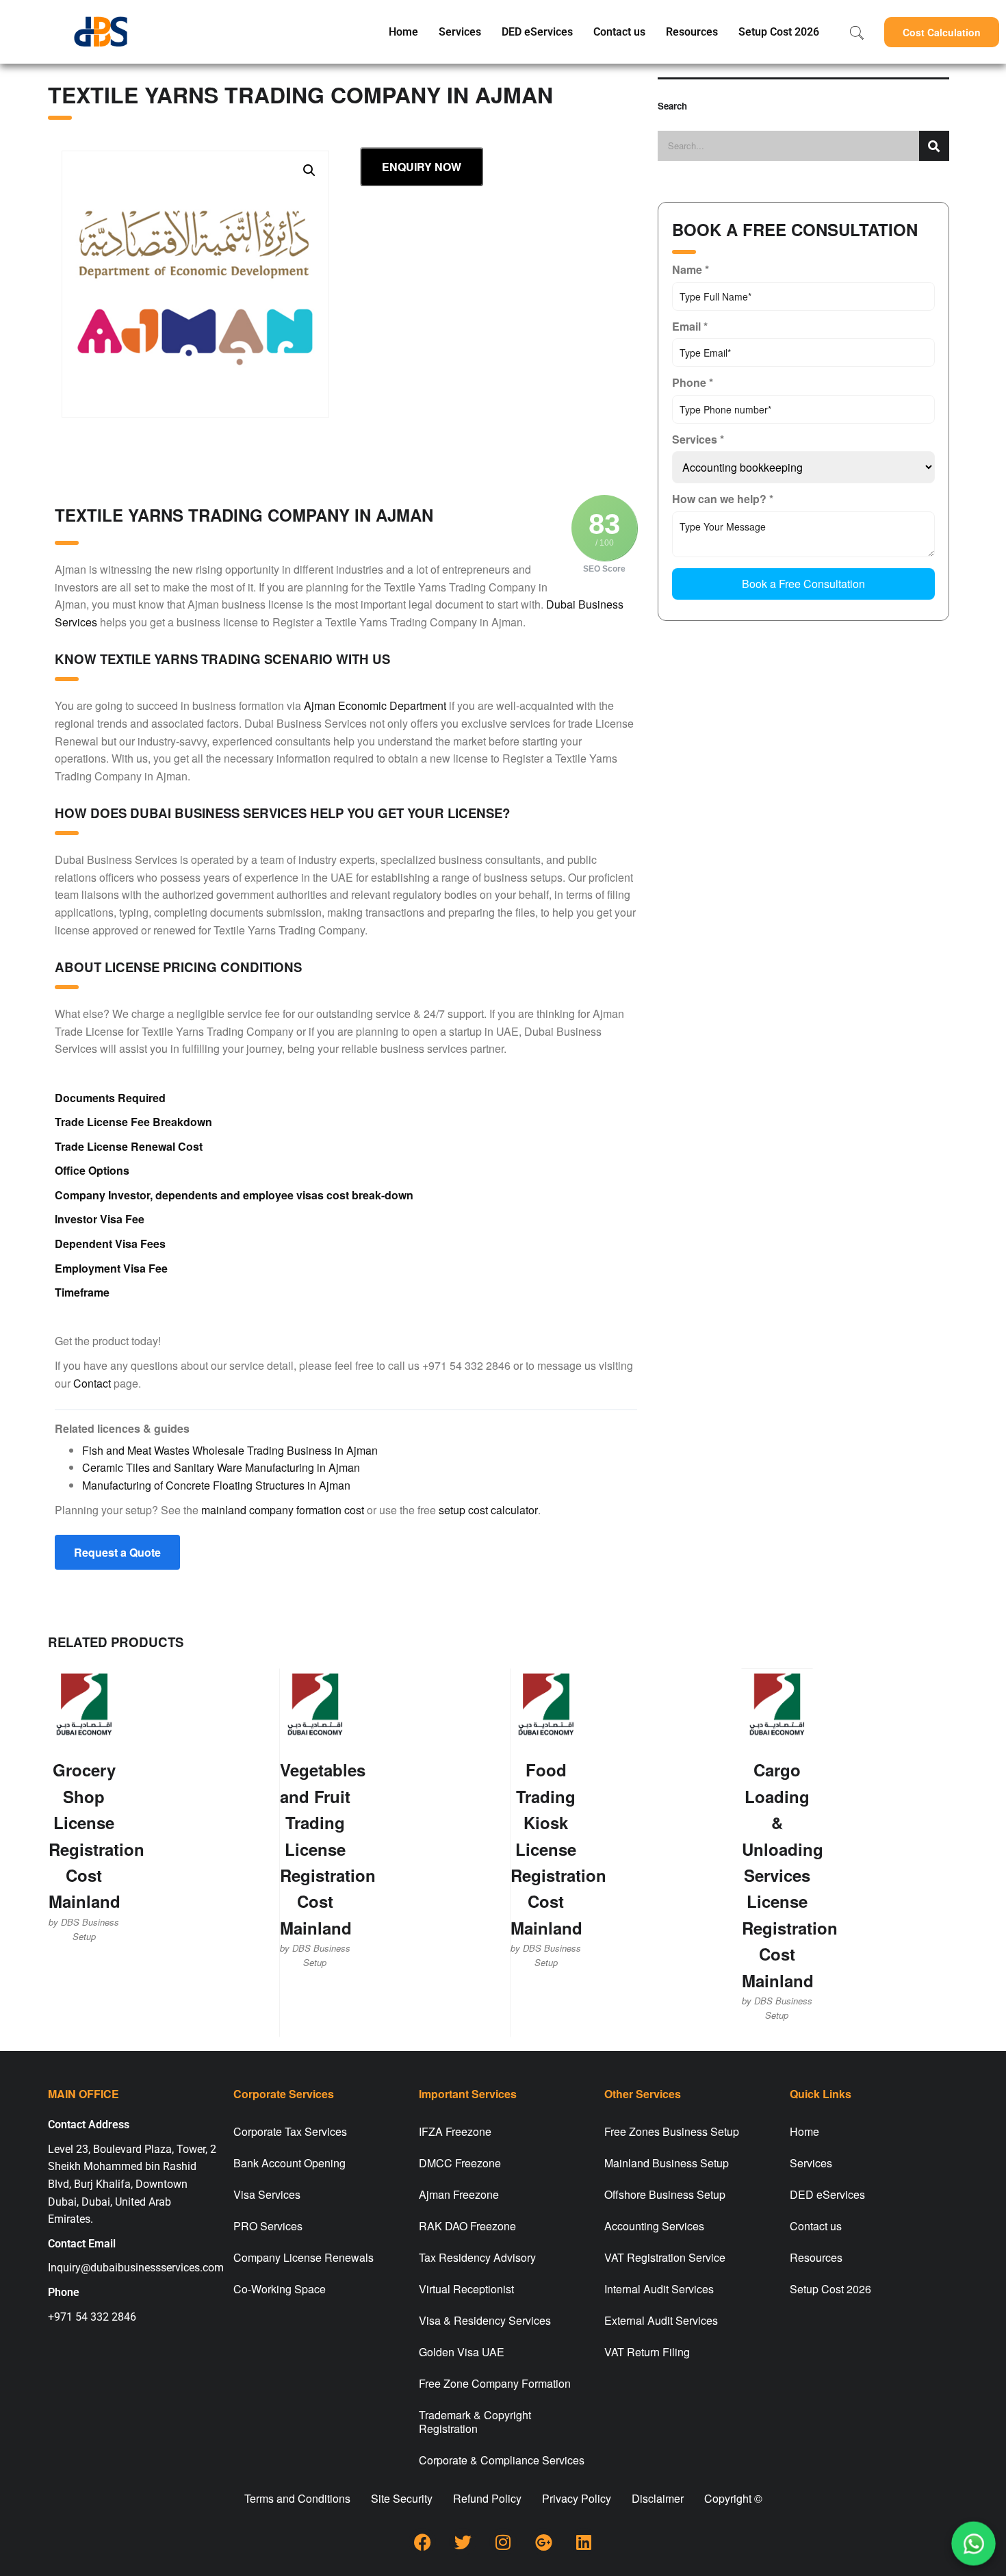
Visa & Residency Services (485, 2320)
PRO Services (268, 2226)
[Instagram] (503, 2542)
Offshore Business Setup (665, 2194)
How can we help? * (723, 499)
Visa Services (267, 2194)
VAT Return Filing (647, 2352)
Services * (698, 439)
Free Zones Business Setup (672, 2131)
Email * (690, 326)
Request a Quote (117, 1552)
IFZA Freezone (455, 2131)
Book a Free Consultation (803, 584)
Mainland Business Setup (667, 2163)
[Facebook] (422, 2542)
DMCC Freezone (460, 2163)
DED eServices (537, 32)
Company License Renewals (304, 2257)
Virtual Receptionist (466, 2289)
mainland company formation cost (283, 1510)
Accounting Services (654, 2226)
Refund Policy (487, 2498)
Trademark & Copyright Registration (475, 2422)
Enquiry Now (422, 167)
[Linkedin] (584, 2542)
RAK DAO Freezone (467, 2226)
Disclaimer (658, 2498)
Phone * (693, 382)
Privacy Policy (577, 2498)
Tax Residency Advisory (477, 2257)
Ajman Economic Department (375, 705)
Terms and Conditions (297, 2498)
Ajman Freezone (459, 2194)
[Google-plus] (543, 2542)
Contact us (619, 32)
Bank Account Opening (289, 2163)
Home (403, 32)
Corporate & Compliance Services (502, 2460)
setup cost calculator (488, 1510)
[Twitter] (463, 2542)
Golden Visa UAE (462, 2352)
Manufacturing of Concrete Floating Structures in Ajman (216, 1485)
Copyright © (733, 2498)
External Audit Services (661, 2320)
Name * (691, 269)
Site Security (402, 2498)
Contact (92, 1383)
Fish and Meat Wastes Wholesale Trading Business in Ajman (230, 1450)
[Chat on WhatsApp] (973, 2543)
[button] (942, 32)
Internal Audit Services (659, 2289)
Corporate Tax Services (290, 2131)
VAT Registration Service (665, 2257)
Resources (692, 32)
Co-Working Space (280, 2289)
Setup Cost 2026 (779, 32)
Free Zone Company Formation (495, 2383)
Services (460, 32)
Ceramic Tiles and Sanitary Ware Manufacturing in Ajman (221, 1467)
